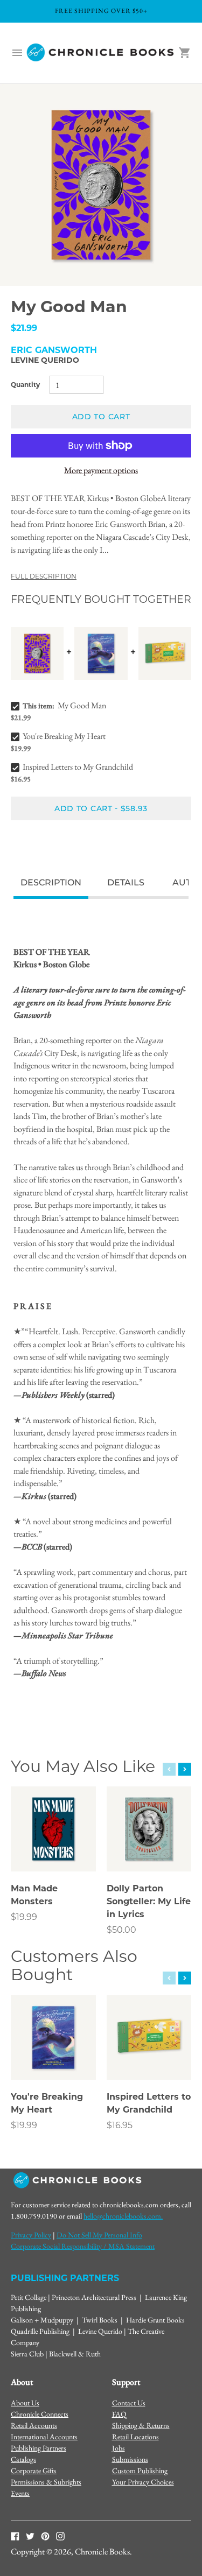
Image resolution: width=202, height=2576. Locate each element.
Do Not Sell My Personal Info (99, 2235)
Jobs (119, 2448)
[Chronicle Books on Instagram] (60, 2535)
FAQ (119, 2414)
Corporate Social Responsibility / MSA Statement (83, 2246)
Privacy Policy (31, 2235)
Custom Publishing (140, 2471)
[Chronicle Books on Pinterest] (45, 2535)
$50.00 (121, 1930)
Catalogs (23, 2459)
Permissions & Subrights (46, 2482)
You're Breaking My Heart (64, 736)
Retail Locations (135, 2437)
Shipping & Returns (141, 2425)
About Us (25, 2403)
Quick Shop (54, 1849)
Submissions (130, 2459)
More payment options (101, 470)
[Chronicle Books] (101, 53)
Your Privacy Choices (143, 2482)
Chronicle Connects (40, 2414)
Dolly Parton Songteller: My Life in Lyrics (149, 1901)
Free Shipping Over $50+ (101, 11)
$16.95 (120, 2125)
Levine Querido (45, 360)
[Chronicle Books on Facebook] (15, 2535)
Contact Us (129, 2403)
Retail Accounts (34, 2425)
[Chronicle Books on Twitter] (30, 2535)
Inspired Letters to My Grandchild (78, 767)
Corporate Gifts (34, 2471)
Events (20, 2493)
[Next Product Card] (185, 1769)
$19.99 (24, 1917)
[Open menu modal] (17, 53)
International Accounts (44, 2437)
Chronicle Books (102, 2552)
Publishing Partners (39, 2448)
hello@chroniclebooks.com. (123, 2216)
